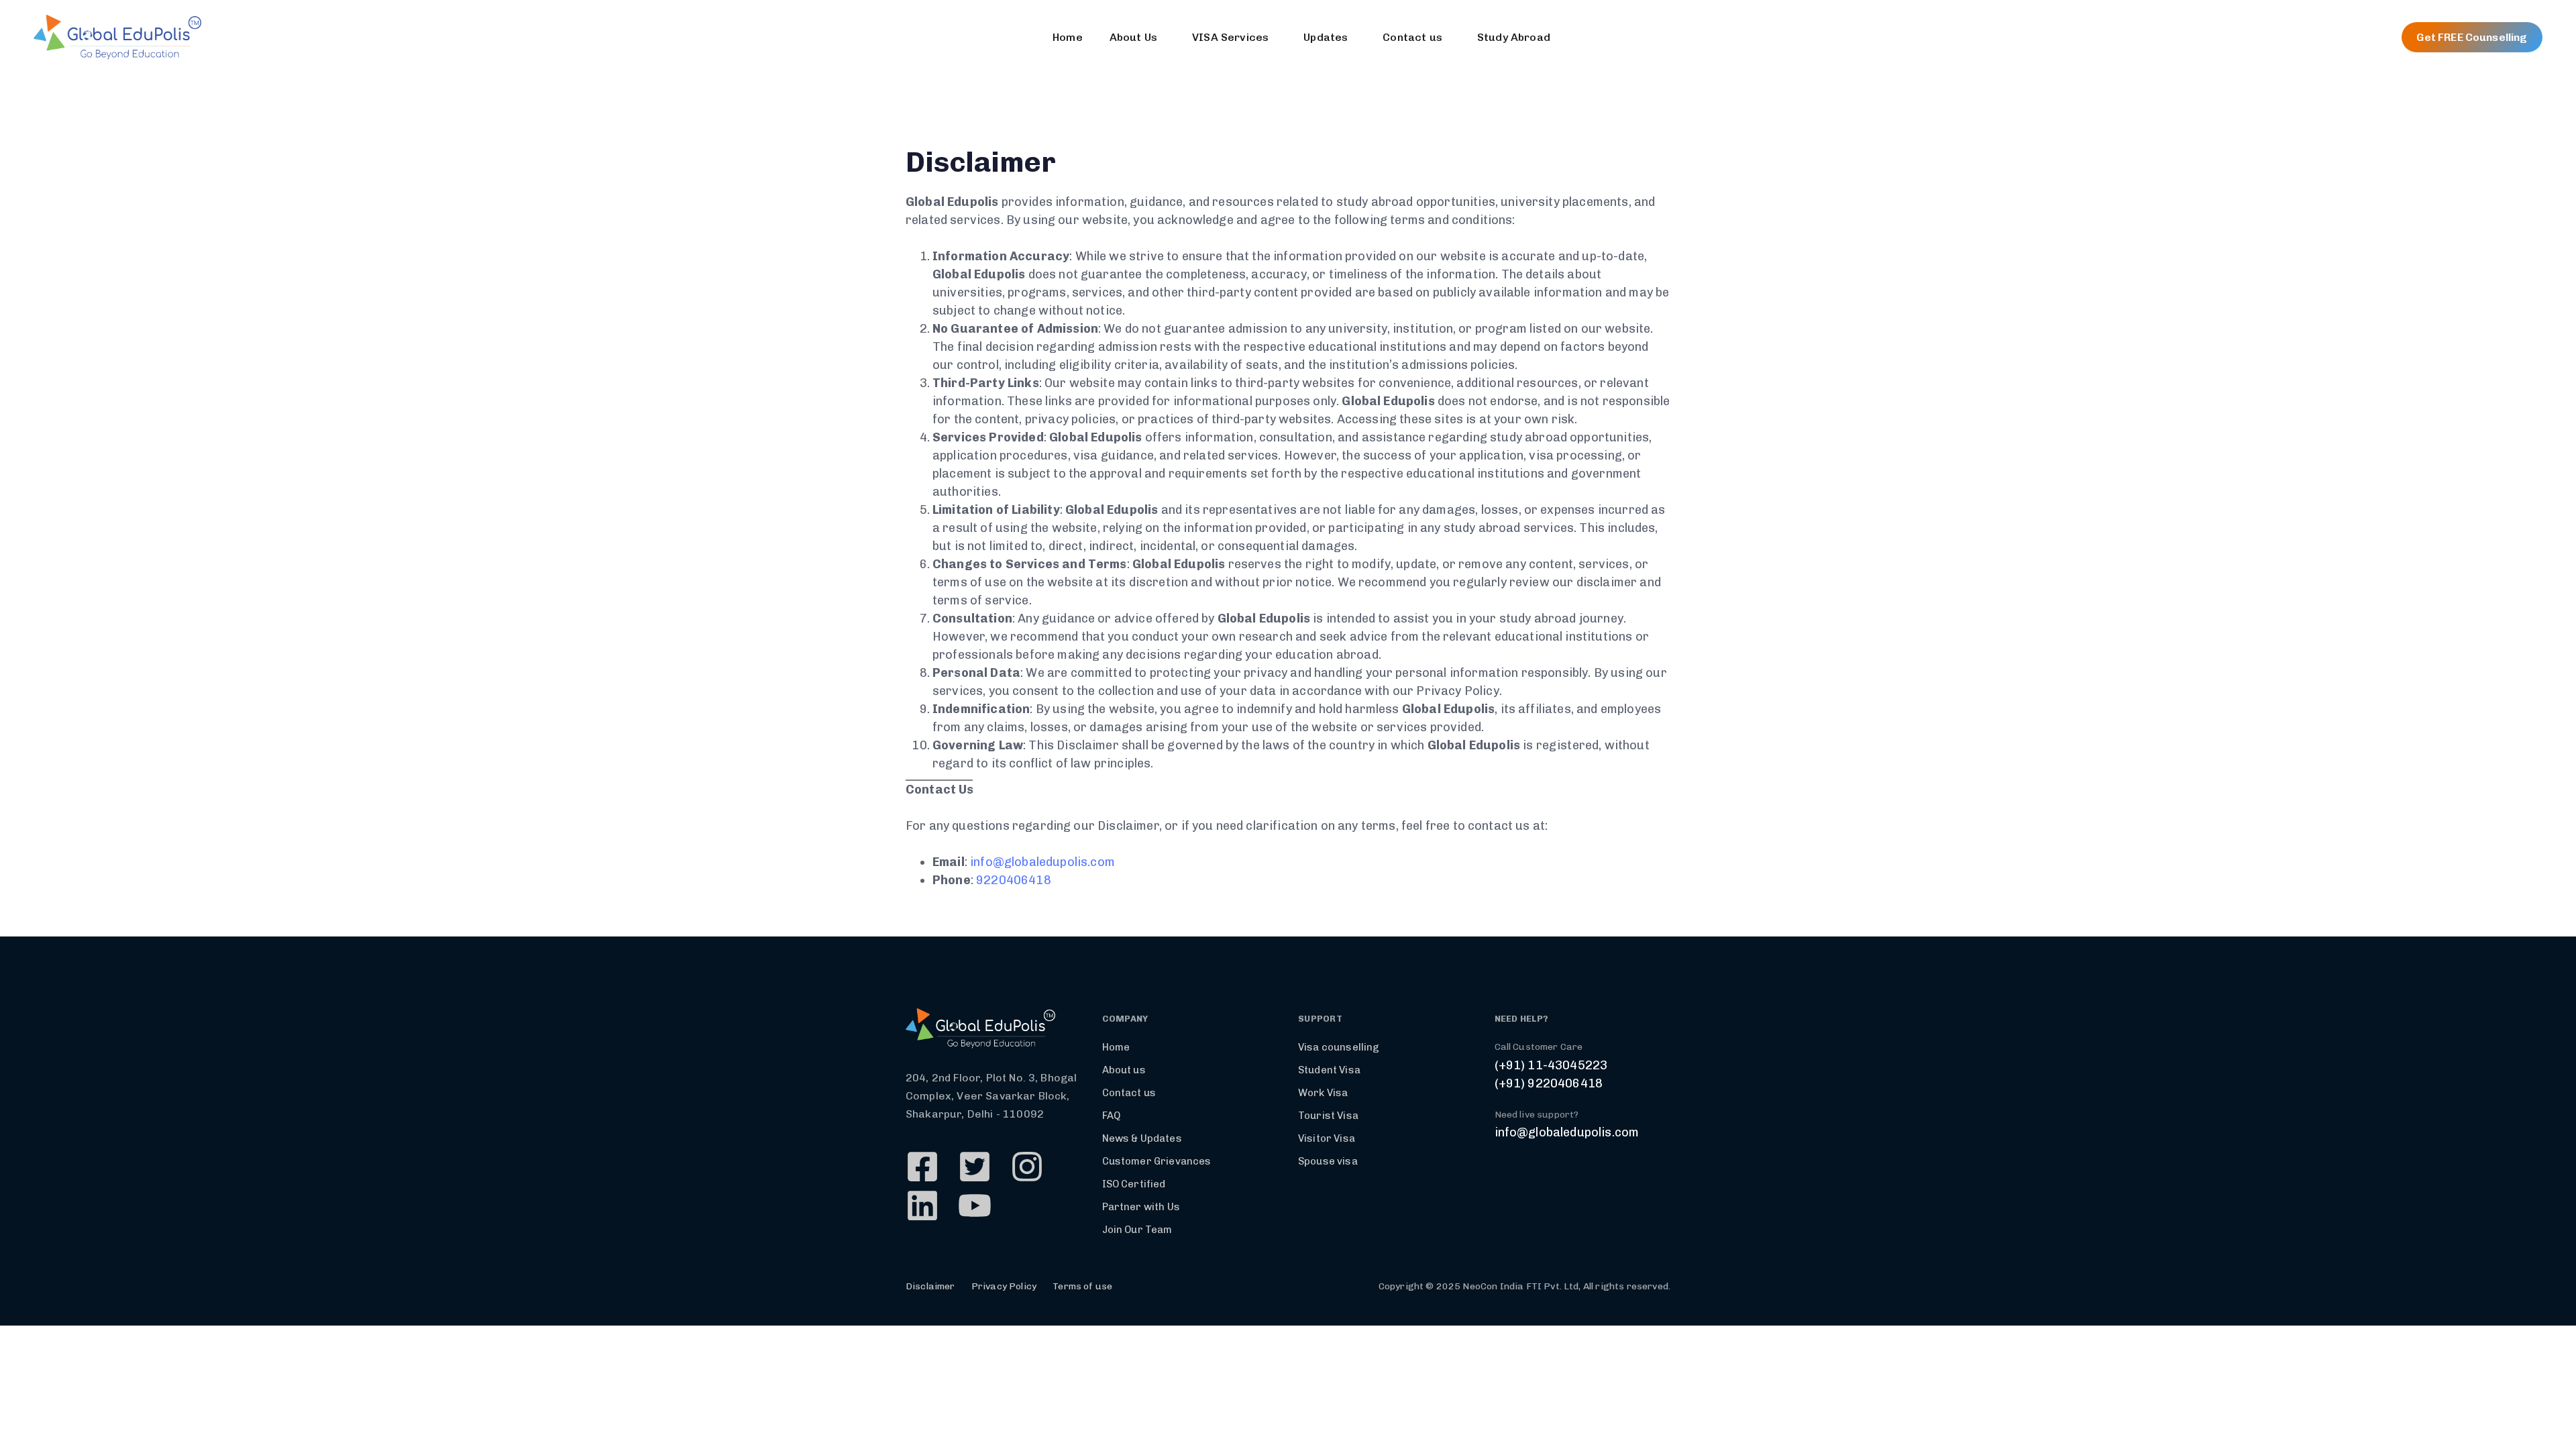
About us (1124, 1070)
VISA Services (1230, 37)
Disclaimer (930, 1286)
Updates (1326, 37)
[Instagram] (1027, 1167)
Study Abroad (1514, 37)
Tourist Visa (1328, 1116)
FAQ (1111, 1116)
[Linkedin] (922, 1205)
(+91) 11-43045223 (1551, 1065)
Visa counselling (1339, 1047)
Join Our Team (1137, 1230)
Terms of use (1082, 1286)
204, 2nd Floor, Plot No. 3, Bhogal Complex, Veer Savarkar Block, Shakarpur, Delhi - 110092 (991, 1096)
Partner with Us (1141, 1207)
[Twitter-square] (975, 1167)
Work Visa (1323, 1093)
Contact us (1412, 37)
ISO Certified (1134, 1184)
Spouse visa (1328, 1161)
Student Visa (1329, 1070)
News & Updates (1142, 1138)
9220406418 (1014, 880)
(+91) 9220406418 (1549, 1083)
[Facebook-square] (922, 1167)
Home (1068, 37)
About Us (1133, 37)
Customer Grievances (1157, 1161)
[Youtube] (975, 1205)
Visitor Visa (1327, 1138)
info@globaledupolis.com (1042, 862)
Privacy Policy (1004, 1286)
